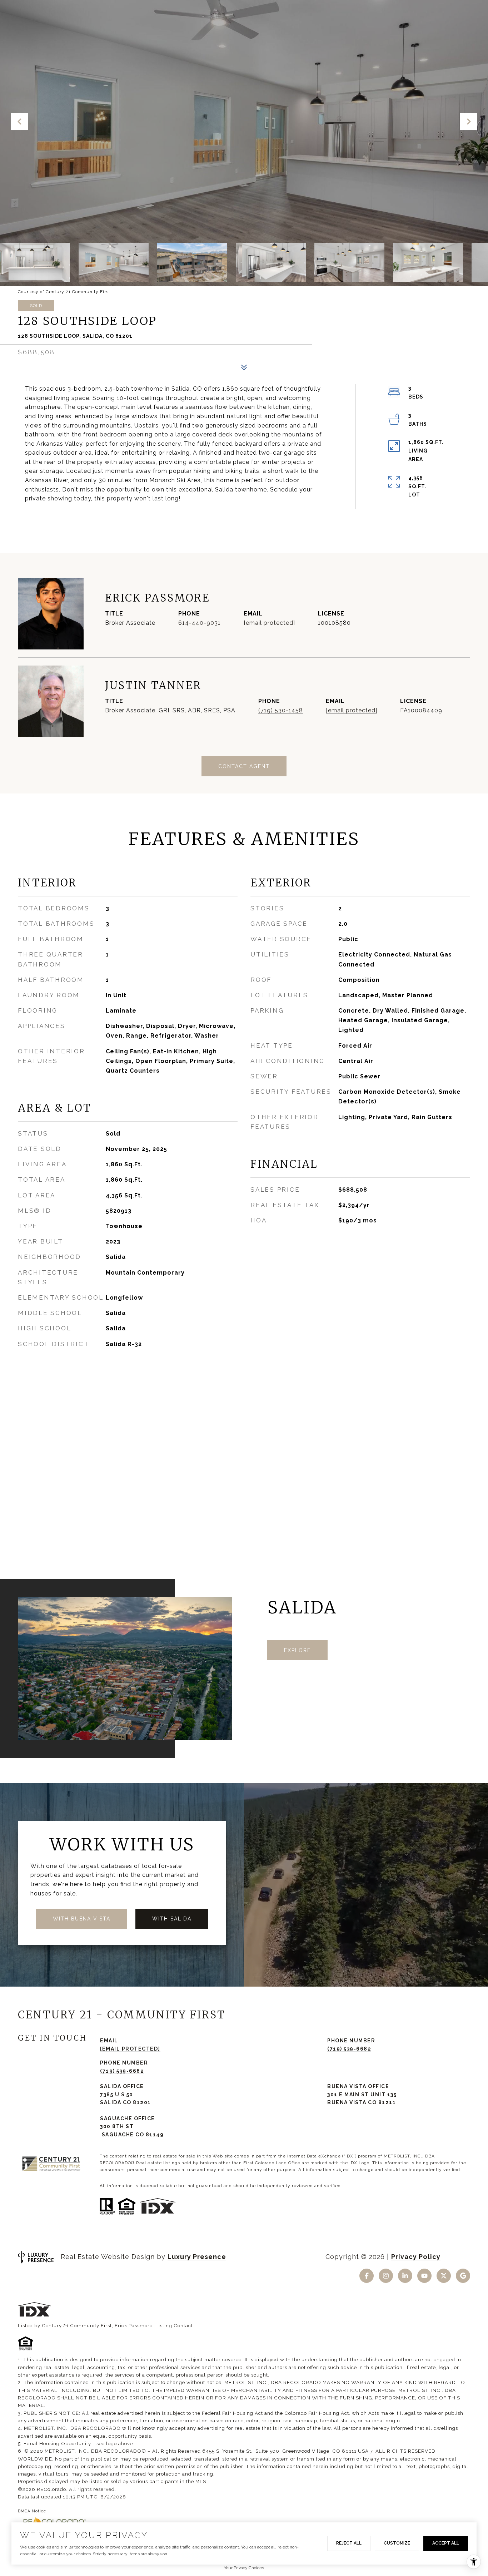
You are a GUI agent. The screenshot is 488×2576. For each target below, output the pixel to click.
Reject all (349, 2543)
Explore (297, 1650)
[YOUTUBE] (424, 2276)
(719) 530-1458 (281, 710)
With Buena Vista (82, 1919)
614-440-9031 (200, 623)
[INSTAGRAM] (386, 2276)
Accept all (446, 2543)
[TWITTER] (444, 2276)
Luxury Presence (197, 2257)
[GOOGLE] (463, 2276)
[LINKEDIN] (405, 2276)
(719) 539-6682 (349, 2049)
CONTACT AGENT (244, 766)
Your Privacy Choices (244, 2568)
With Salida (172, 1919)
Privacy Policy (416, 2257)
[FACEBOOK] (367, 2276)
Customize (397, 2543)
